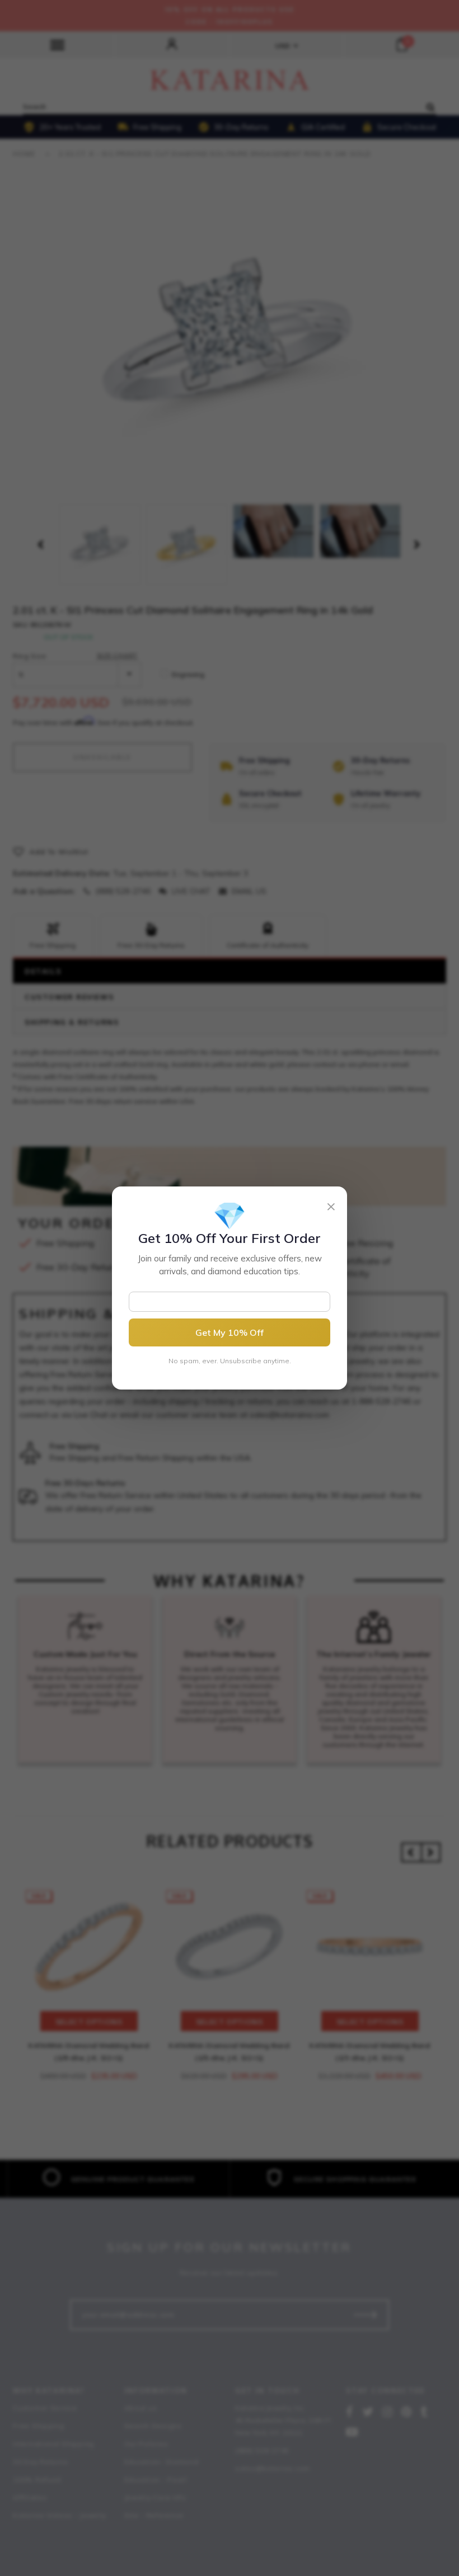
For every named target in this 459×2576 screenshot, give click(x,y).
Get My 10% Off (230, 1332)
